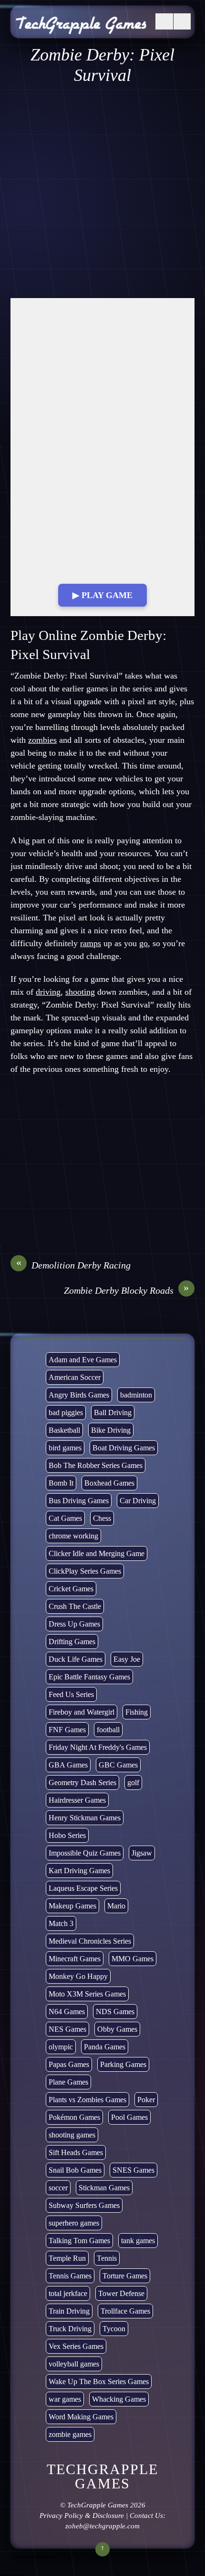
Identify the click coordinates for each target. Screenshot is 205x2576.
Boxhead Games (109, 1483)
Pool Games (129, 2117)
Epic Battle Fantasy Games (89, 1677)
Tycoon (114, 2329)
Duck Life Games (76, 1659)
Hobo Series (67, 1835)
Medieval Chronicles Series (90, 1941)
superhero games (74, 2223)
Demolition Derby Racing (74, 1265)
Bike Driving (111, 1430)
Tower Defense (121, 2293)
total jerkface (68, 2293)
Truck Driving (70, 2329)
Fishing (137, 1712)
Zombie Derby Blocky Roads (127, 1290)
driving (48, 992)
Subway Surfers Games (84, 2205)
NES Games (67, 2029)
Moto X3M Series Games (87, 1994)
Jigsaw (142, 1853)
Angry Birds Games (79, 1395)
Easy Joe (127, 1659)
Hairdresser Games (77, 1800)
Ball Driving (113, 1413)
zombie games (70, 2434)
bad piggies (66, 1413)
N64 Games (67, 2012)
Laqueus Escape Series (83, 1888)
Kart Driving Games (79, 1871)
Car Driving (138, 1501)
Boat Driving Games (124, 1448)
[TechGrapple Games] (81, 28)
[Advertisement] (102, 192)
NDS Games (115, 2012)
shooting (80, 992)
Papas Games (69, 2064)
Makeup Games (72, 1906)
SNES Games (133, 2170)
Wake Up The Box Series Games (99, 2381)
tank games (138, 2241)
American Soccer (75, 1377)
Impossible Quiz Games (85, 1853)
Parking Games (123, 2064)
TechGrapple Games (98, 2505)
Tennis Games (70, 2276)
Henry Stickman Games (85, 1818)
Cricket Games (71, 1589)
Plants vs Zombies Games (87, 2100)
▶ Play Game (102, 595)
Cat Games (65, 1518)
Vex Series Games (76, 2346)
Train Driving (69, 2311)
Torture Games (125, 2276)
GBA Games (68, 1765)
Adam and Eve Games (83, 1360)
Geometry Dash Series (82, 1782)
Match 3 (61, 1923)
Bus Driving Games (79, 1501)
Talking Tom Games (79, 2241)
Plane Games (68, 2082)
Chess (102, 1518)
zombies (42, 740)
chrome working (73, 1536)
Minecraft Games (75, 1959)
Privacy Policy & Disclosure (82, 2516)
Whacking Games (119, 2399)
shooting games (72, 2135)
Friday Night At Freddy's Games (98, 1747)
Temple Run (67, 2258)
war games (65, 2399)
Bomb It (61, 1483)
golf (133, 1782)
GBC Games (118, 1765)
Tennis (107, 2258)
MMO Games (133, 1959)
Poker (146, 2100)
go (143, 943)
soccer (58, 2188)
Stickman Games (104, 2188)
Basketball (64, 1430)
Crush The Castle (75, 1606)
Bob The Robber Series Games (96, 1465)
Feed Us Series (71, 1694)
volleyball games (74, 2364)
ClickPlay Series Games (85, 1571)
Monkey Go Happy (78, 1976)
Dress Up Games (74, 1624)
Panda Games (105, 2047)
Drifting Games (72, 1642)
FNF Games (67, 1730)
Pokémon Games (74, 2117)
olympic (61, 2047)
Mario (116, 1906)
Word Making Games (81, 2417)
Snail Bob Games (75, 2170)
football (108, 1730)
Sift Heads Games (76, 2152)
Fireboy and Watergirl (82, 1712)
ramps (91, 943)
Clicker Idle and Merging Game (97, 1553)
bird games (65, 1448)
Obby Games (117, 2029)
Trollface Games (125, 2311)
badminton (136, 1395)
